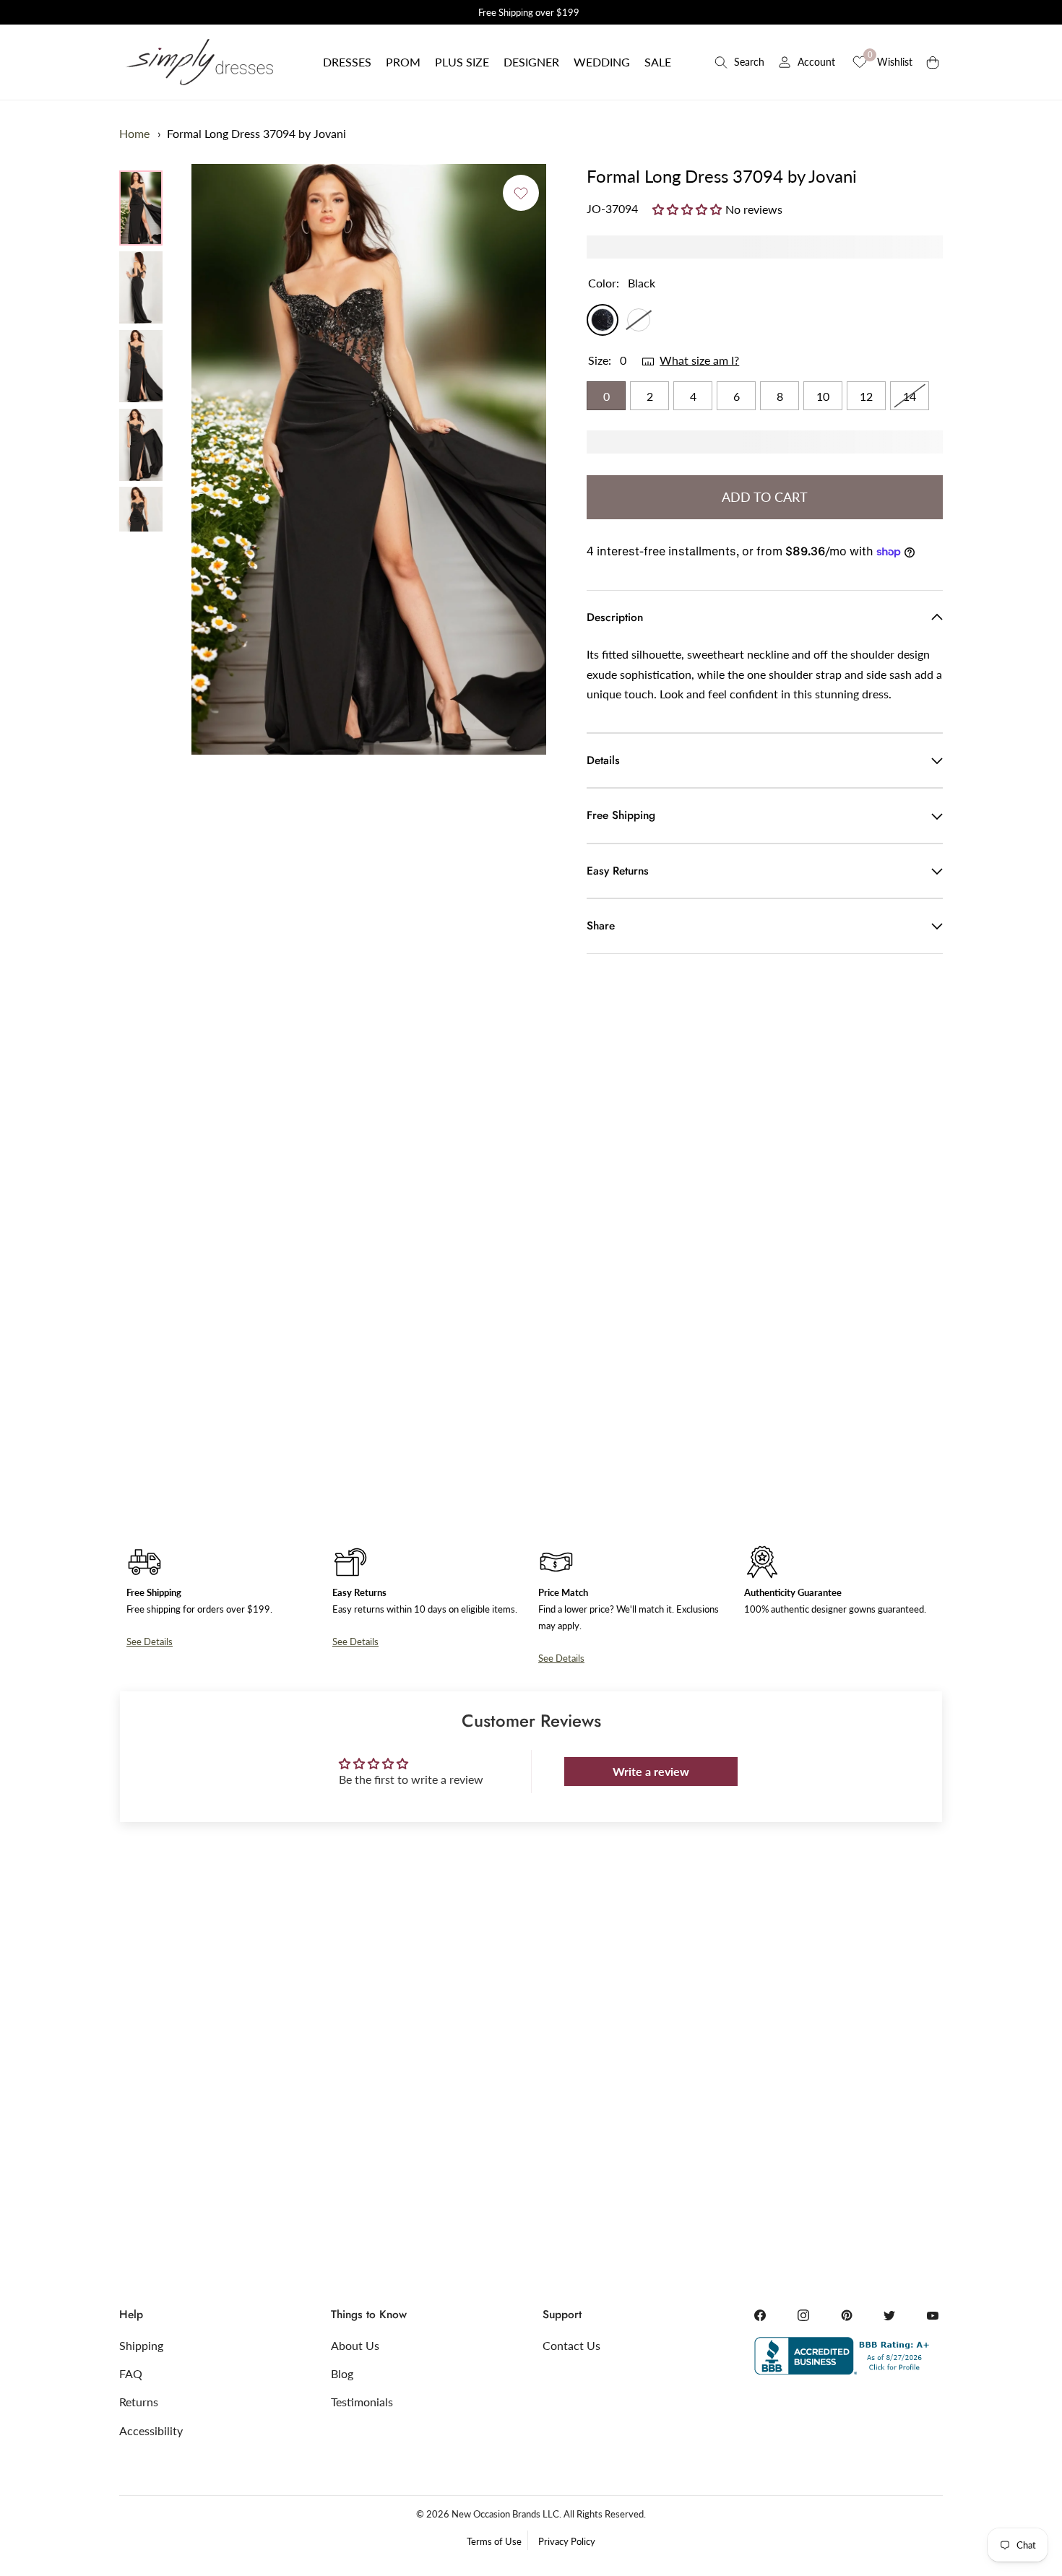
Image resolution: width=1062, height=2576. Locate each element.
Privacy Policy (567, 2541)
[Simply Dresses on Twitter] (889, 2315)
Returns (139, 2402)
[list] (141, 351)
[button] (347, 62)
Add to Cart (765, 497)
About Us (355, 2345)
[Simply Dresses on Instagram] (803, 2315)
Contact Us (571, 2345)
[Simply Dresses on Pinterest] (847, 2315)
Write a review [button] (651, 1771)
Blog (342, 2373)
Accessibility (151, 2430)
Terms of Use (494, 2541)
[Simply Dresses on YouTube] (933, 2315)
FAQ (131, 2373)
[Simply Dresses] (199, 62)
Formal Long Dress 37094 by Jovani (256, 133)
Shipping (141, 2345)
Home (134, 133)
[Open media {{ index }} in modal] (369, 459)
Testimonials (362, 2402)
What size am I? (699, 360)
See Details (150, 1642)
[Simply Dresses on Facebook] (760, 2315)
